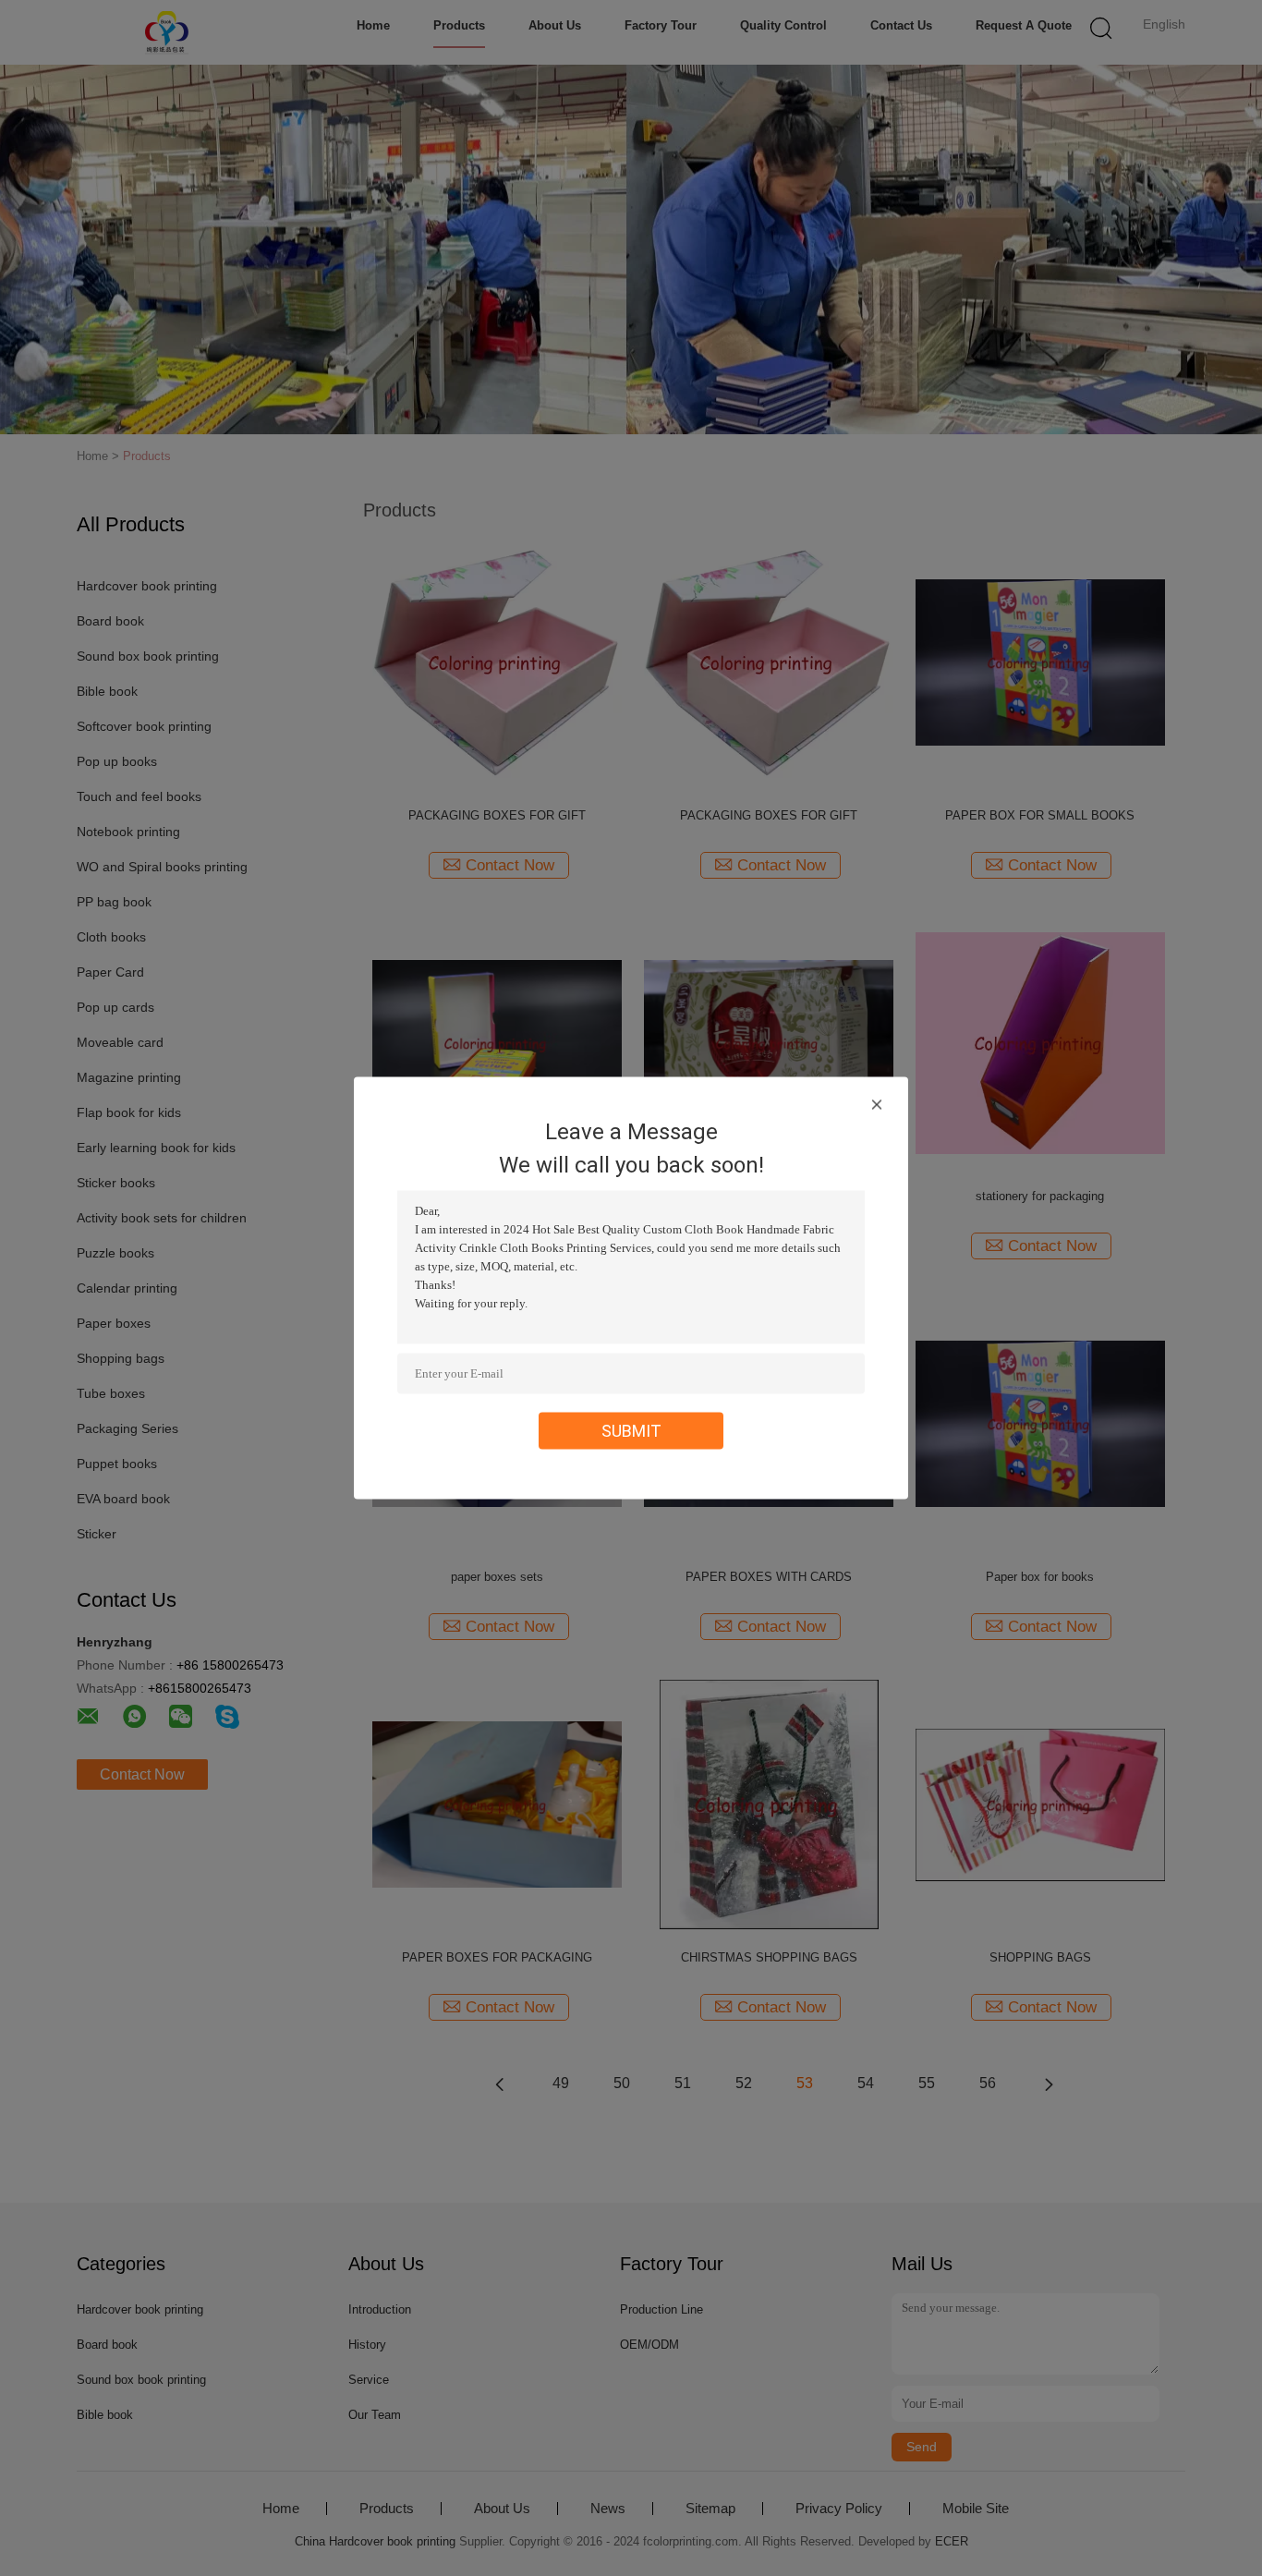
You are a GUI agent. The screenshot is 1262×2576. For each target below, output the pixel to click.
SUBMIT (631, 1431)
